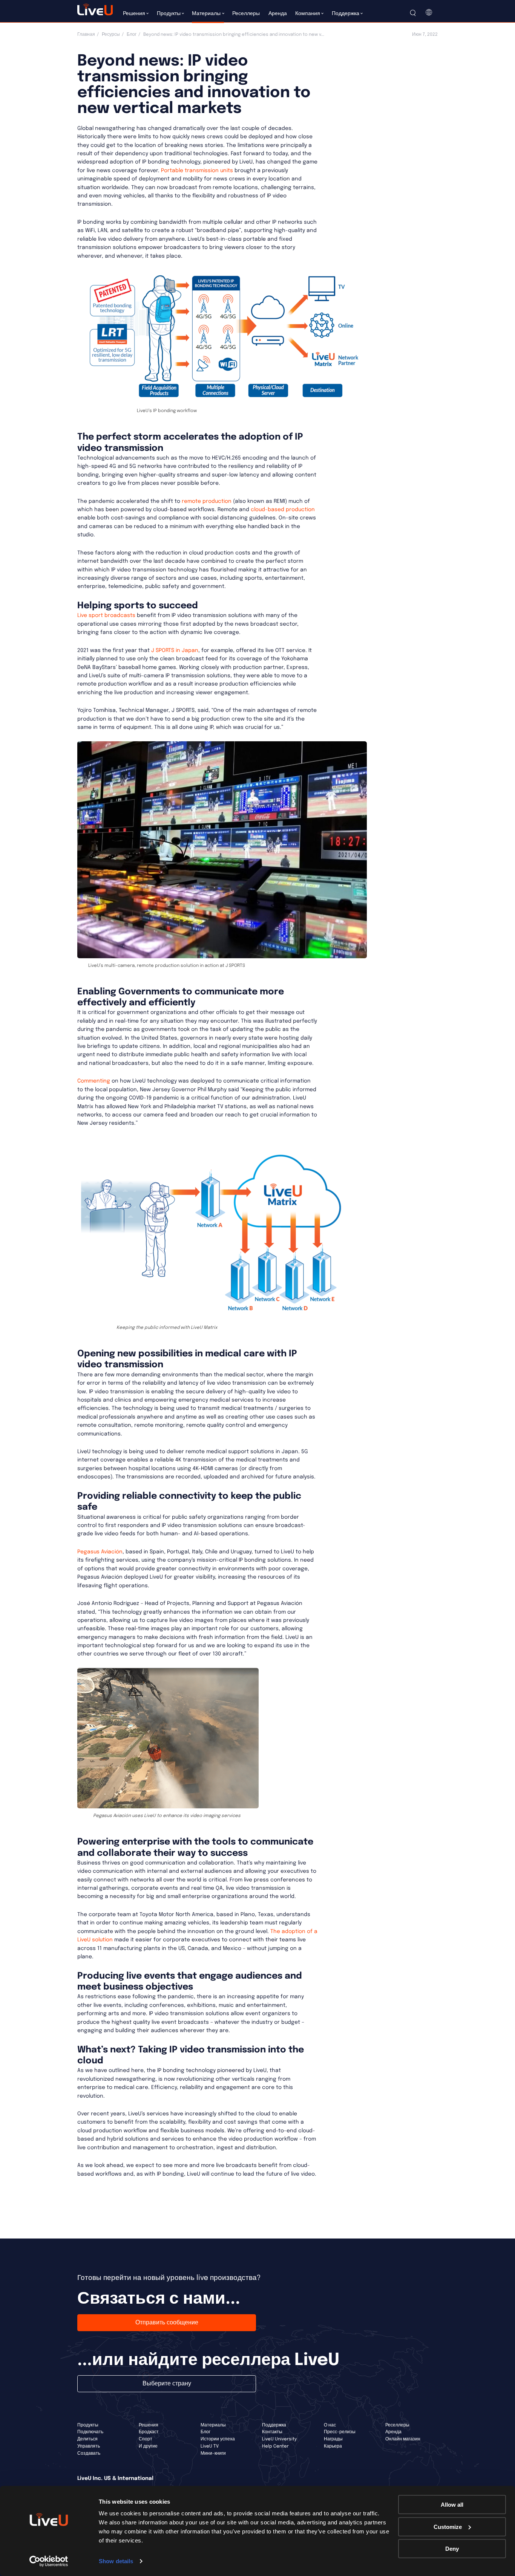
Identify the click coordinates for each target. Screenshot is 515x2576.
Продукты (88, 2425)
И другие (148, 2446)
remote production (207, 501)
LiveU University (279, 2439)
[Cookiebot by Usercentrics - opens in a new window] (49, 2561)
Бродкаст (149, 2432)
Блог (132, 35)
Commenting (94, 1081)
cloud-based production (283, 510)
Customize (448, 2526)
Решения (149, 2425)
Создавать (89, 2454)
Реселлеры (397, 2425)
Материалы (213, 2425)
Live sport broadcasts (106, 615)
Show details (116, 2561)
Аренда (393, 2432)
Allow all (452, 2505)
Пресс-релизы (340, 2432)
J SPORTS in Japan (175, 650)
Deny (452, 2549)
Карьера (333, 2446)
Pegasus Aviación (100, 1552)
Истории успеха (218, 2439)
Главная (86, 35)
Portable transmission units (197, 171)
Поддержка (274, 2425)
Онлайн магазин (403, 2439)
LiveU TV (210, 2446)
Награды (333, 2439)
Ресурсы (111, 35)
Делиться (87, 2439)
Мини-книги (213, 2454)
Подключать (90, 2432)
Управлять (89, 2446)
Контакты (272, 2432)
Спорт (146, 2439)
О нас (330, 2425)
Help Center (275, 2446)
